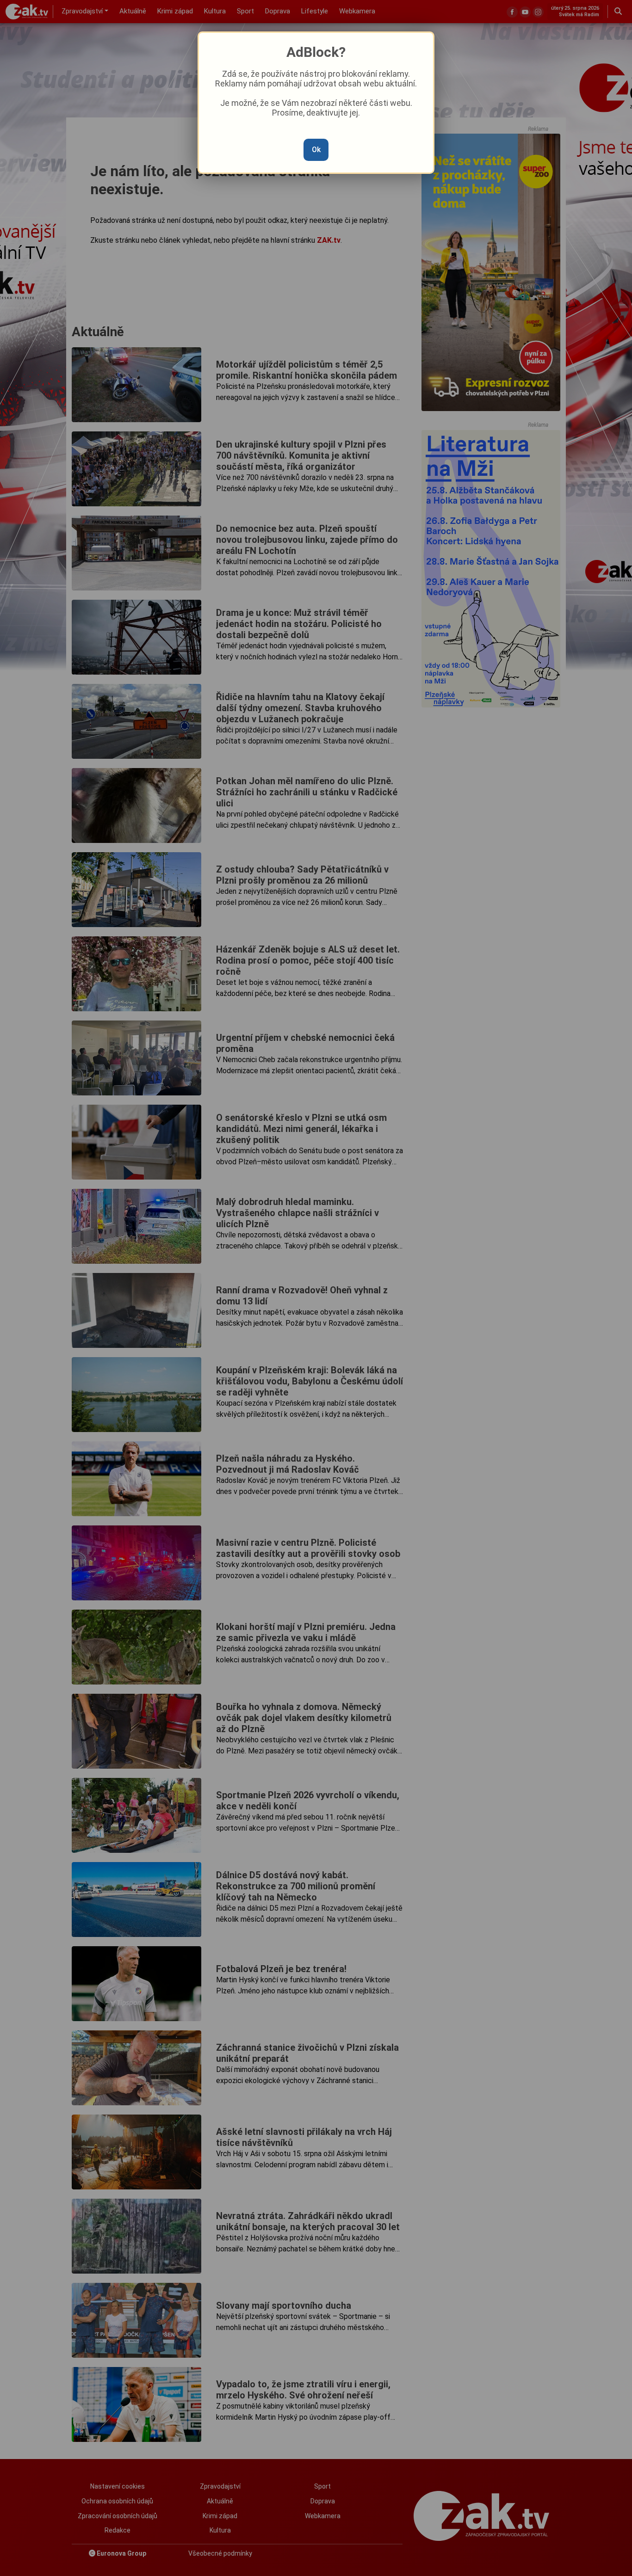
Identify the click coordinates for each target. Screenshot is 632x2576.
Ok (316, 150)
